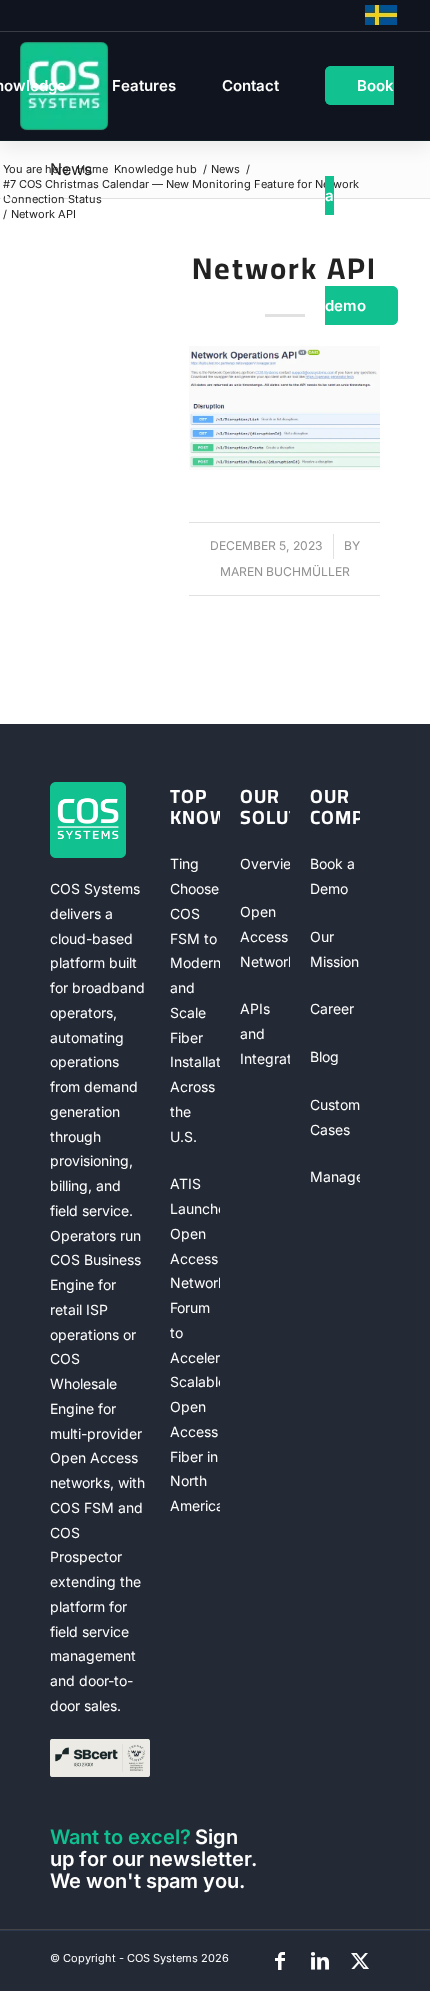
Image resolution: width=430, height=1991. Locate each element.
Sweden (381, 15)
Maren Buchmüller (285, 571)
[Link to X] (360, 1961)
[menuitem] (144, 86)
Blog (324, 1056)
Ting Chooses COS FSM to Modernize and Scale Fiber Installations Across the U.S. (195, 999)
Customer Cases (335, 1117)
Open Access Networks (265, 936)
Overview (265, 863)
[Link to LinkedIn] (320, 1961)
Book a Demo (332, 876)
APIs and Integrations (265, 1033)
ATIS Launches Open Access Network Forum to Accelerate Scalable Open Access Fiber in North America (195, 1344)
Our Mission (334, 949)
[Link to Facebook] (280, 1961)
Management (335, 1176)
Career (332, 1008)
